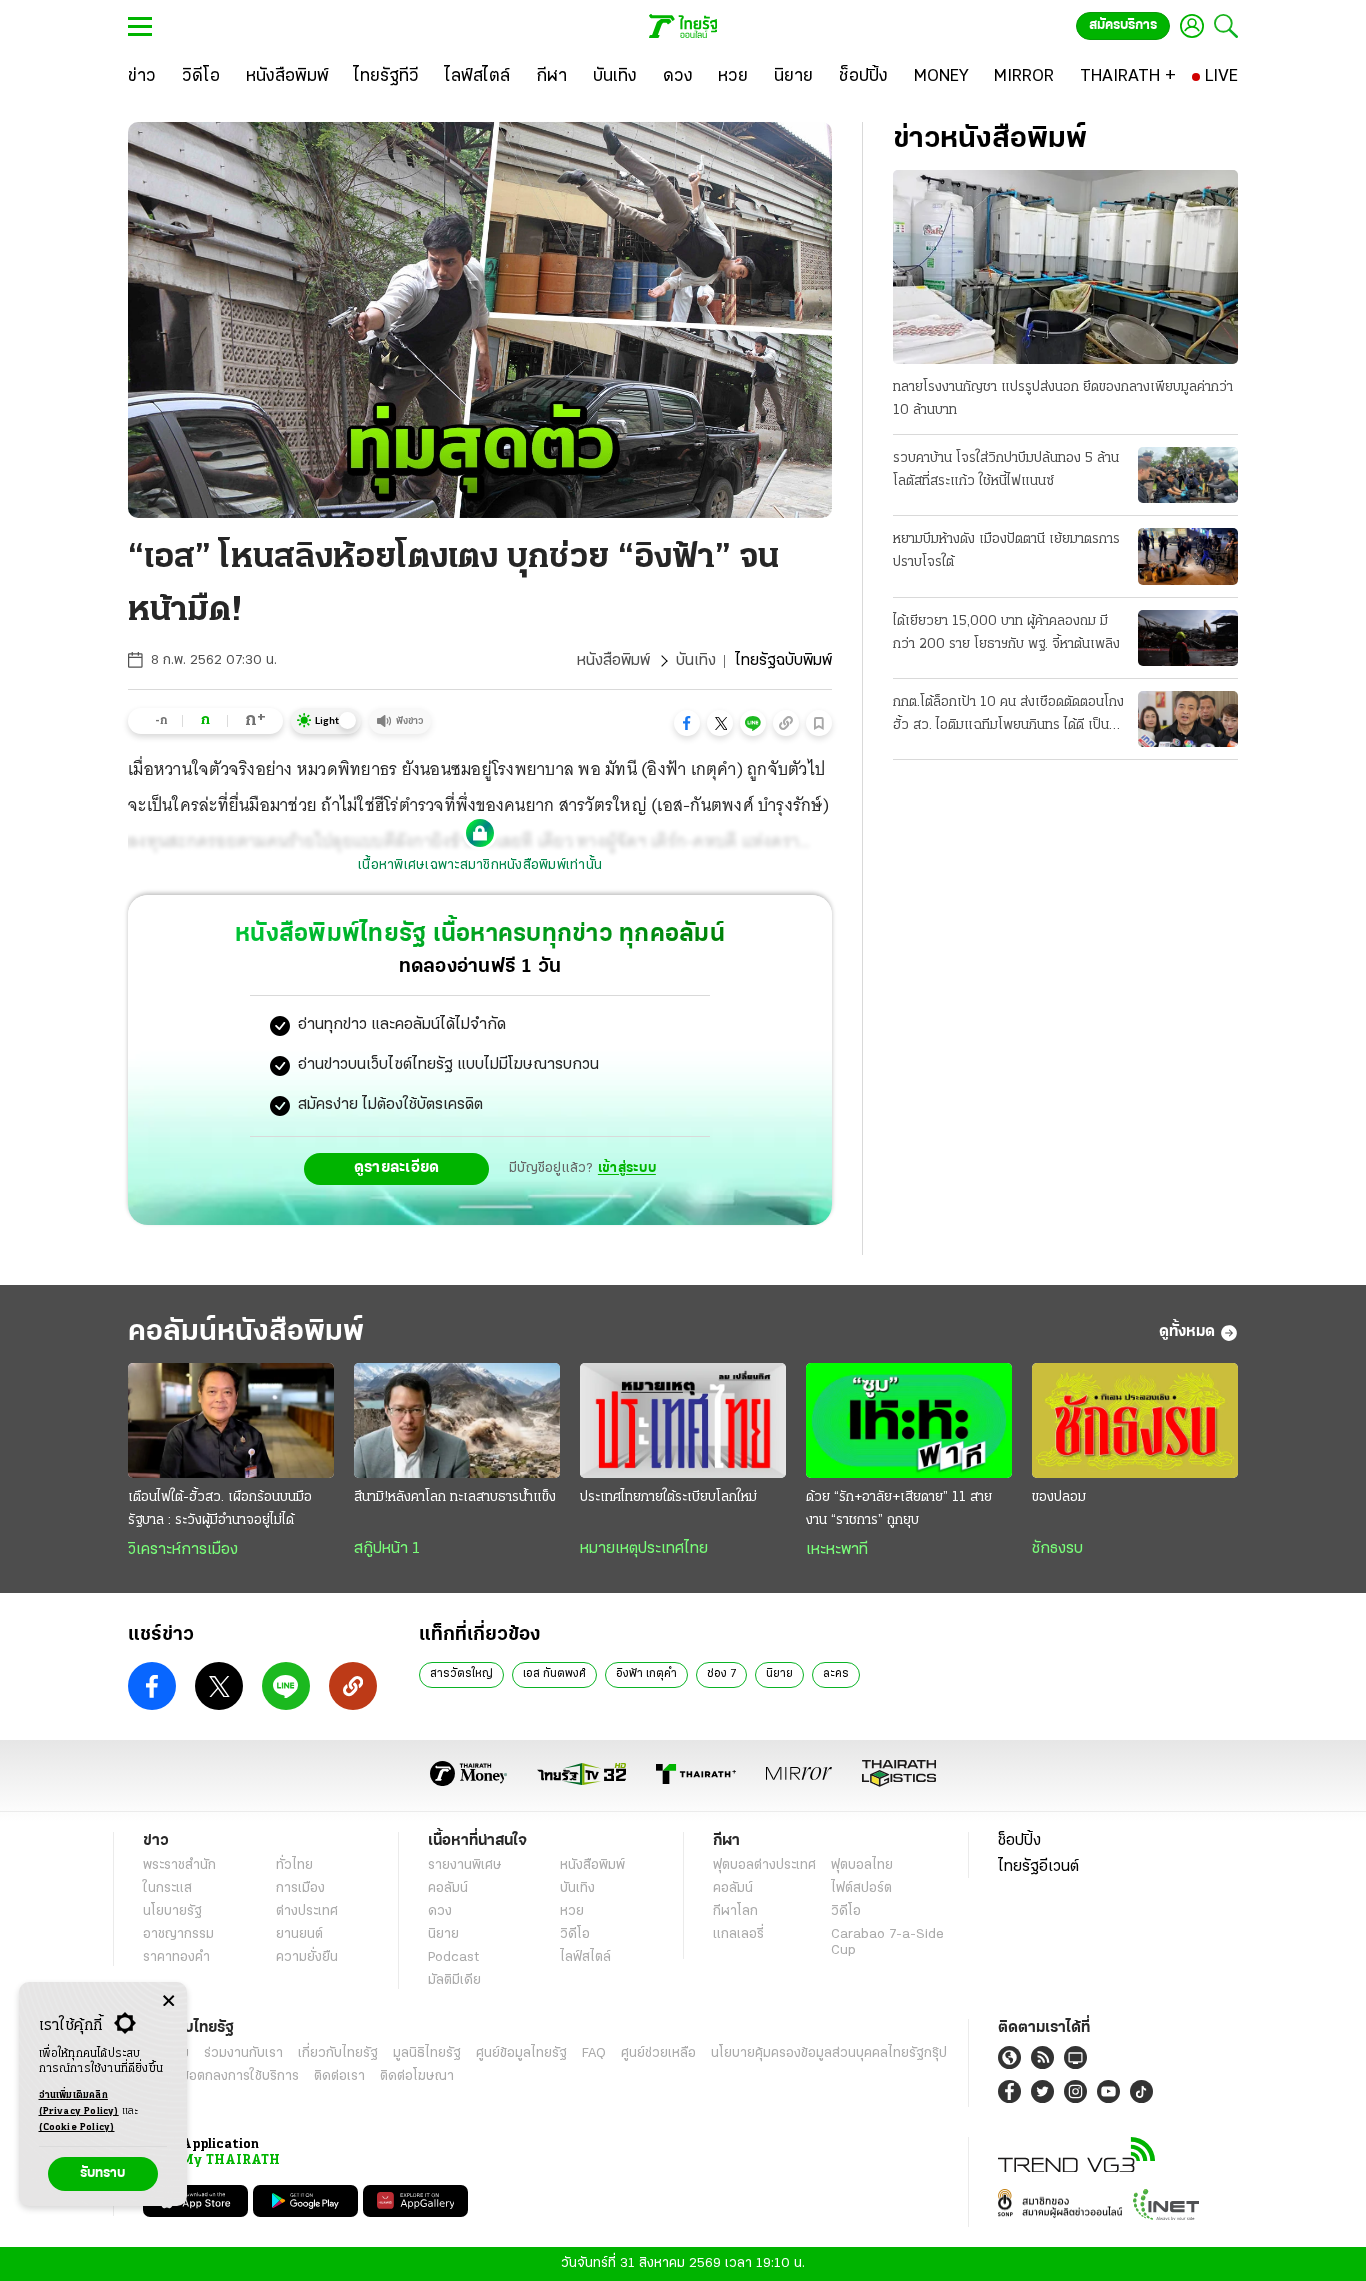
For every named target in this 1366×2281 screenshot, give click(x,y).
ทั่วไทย (294, 1865)
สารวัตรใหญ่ (461, 1674)
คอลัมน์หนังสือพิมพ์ (246, 1332)
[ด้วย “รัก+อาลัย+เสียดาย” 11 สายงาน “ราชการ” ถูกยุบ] (909, 1421)
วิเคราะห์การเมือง (183, 1550)
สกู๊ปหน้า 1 (387, 1549)
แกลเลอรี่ (738, 1934)
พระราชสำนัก (179, 1865)
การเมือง (300, 1888)
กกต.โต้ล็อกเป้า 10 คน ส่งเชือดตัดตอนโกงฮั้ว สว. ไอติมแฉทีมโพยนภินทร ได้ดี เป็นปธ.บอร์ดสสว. (1008, 716)
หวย (572, 1911)
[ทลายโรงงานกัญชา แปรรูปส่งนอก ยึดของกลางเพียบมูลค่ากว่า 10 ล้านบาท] (1065, 267)
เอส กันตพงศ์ (554, 1674)
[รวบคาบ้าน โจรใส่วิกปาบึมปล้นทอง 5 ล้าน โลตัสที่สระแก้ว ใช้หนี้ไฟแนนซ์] (1188, 475)
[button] (687, 723)
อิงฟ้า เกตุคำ (646, 1674)
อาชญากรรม (178, 1934)
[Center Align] (168, 2001)
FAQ (594, 2053)
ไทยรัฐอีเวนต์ (1038, 1867)
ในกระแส (167, 1888)
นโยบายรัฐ (172, 1911)
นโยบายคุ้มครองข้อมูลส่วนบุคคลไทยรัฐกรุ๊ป (829, 2053)
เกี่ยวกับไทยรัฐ (338, 2053)
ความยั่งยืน (307, 1957)
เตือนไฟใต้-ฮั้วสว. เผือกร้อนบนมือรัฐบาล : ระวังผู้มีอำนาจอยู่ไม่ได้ (220, 1509)
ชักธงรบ (1057, 1549)
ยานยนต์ (299, 1934)
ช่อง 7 (721, 1674)
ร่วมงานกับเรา (243, 2053)
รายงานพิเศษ (465, 1865)
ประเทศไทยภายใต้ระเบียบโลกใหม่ (668, 1497)
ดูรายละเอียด (397, 1168)
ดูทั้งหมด (1187, 1332)
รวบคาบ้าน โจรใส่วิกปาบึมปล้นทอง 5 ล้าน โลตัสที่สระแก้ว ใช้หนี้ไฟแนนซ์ (1006, 470)
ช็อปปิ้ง (1019, 1841)
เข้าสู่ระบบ (627, 1168)
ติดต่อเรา (339, 2076)
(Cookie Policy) (77, 2127)
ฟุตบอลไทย (862, 1865)
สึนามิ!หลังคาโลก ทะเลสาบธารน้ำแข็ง (455, 1497)
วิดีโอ (575, 1934)
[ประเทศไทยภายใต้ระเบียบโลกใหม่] (683, 1421)
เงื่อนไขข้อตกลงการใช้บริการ (221, 2076)
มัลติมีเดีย (454, 1980)
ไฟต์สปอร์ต (861, 1888)
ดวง (440, 1911)
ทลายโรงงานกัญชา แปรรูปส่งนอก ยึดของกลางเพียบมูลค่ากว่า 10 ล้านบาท (1063, 399)
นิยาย (779, 1674)
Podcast (453, 1957)
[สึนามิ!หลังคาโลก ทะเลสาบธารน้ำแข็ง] (457, 1421)
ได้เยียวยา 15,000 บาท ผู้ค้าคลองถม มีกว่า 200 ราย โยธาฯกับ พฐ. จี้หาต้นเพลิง (1006, 633)
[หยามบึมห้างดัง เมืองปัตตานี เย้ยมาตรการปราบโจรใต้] (1188, 556)
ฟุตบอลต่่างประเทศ (764, 1865)
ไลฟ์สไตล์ (585, 1957)
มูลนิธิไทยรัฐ (427, 2053)
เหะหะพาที (837, 1550)
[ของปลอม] (1135, 1421)
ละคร (836, 1674)
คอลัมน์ (448, 1888)
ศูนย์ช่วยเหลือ (658, 2053)
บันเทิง (696, 661)
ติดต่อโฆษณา (417, 2076)
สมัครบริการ (1123, 25)
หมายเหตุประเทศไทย (644, 1549)
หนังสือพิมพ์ (613, 661)
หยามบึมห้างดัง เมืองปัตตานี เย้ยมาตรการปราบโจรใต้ (1006, 551)
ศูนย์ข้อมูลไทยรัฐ (521, 2053)
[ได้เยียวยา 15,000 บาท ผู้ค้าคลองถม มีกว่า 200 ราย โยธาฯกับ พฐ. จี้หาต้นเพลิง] (1188, 638)
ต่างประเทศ (307, 1911)
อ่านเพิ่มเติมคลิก (79, 2103)
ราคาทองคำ (176, 1957)
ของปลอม (1059, 1497)
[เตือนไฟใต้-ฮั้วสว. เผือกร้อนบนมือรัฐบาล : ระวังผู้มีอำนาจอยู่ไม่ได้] (231, 1421)
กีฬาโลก (735, 1911)
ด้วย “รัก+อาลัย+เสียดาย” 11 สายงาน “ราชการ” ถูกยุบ (899, 1509)
